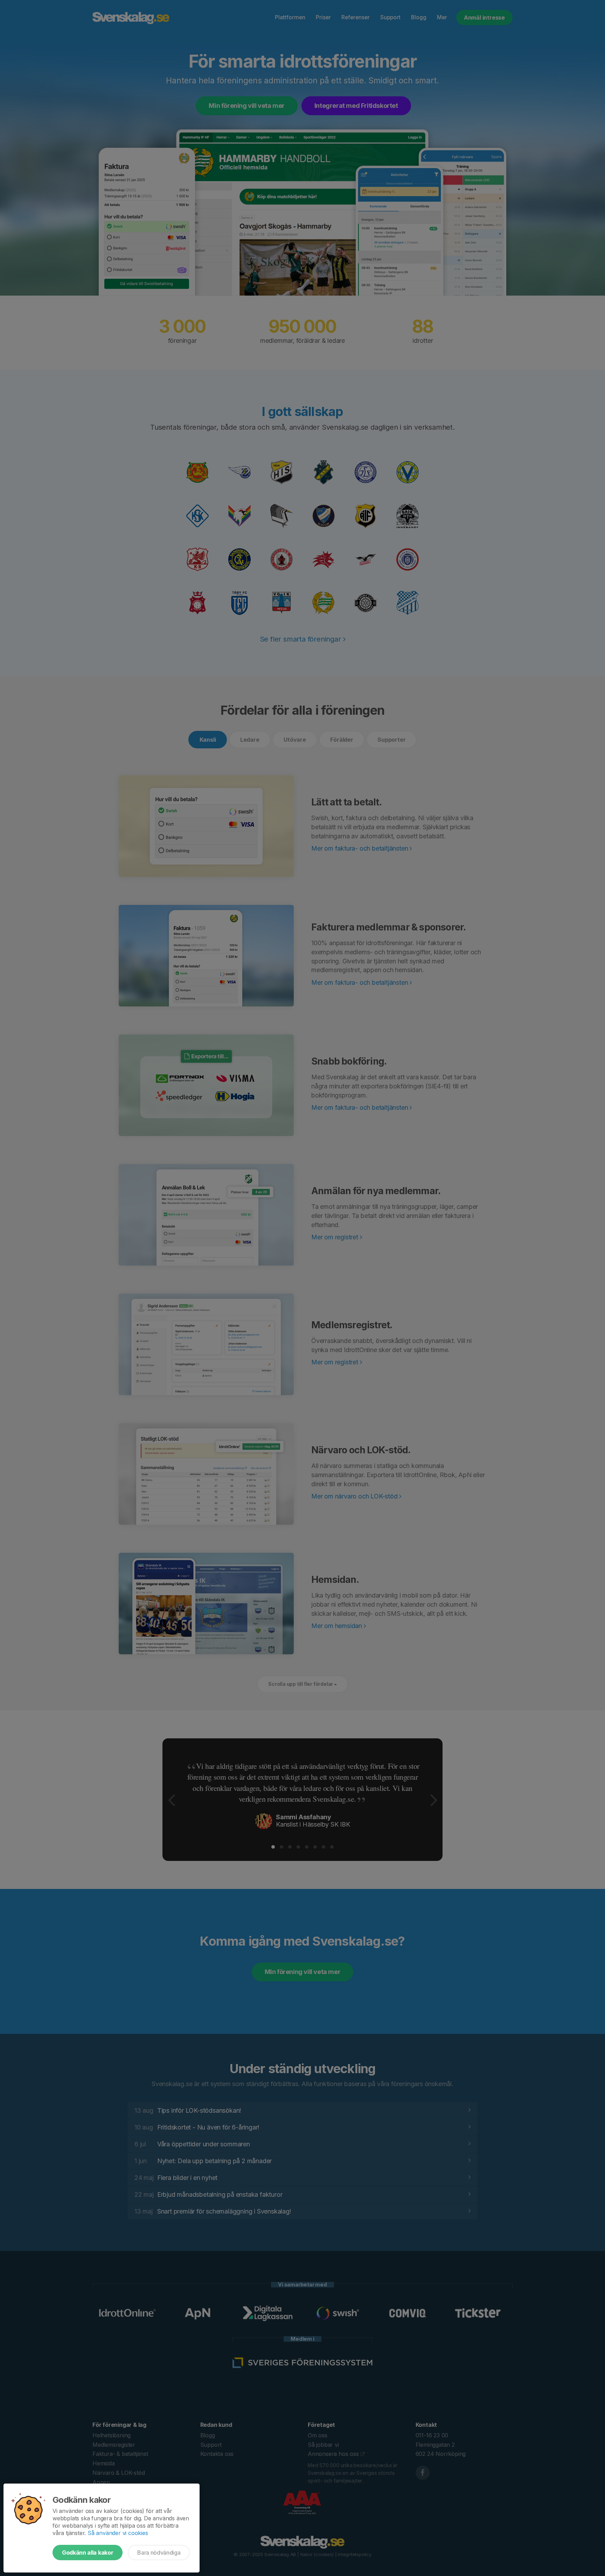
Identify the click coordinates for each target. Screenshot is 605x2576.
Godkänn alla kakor (88, 2553)
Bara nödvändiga (159, 2553)
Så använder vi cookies (118, 2533)
